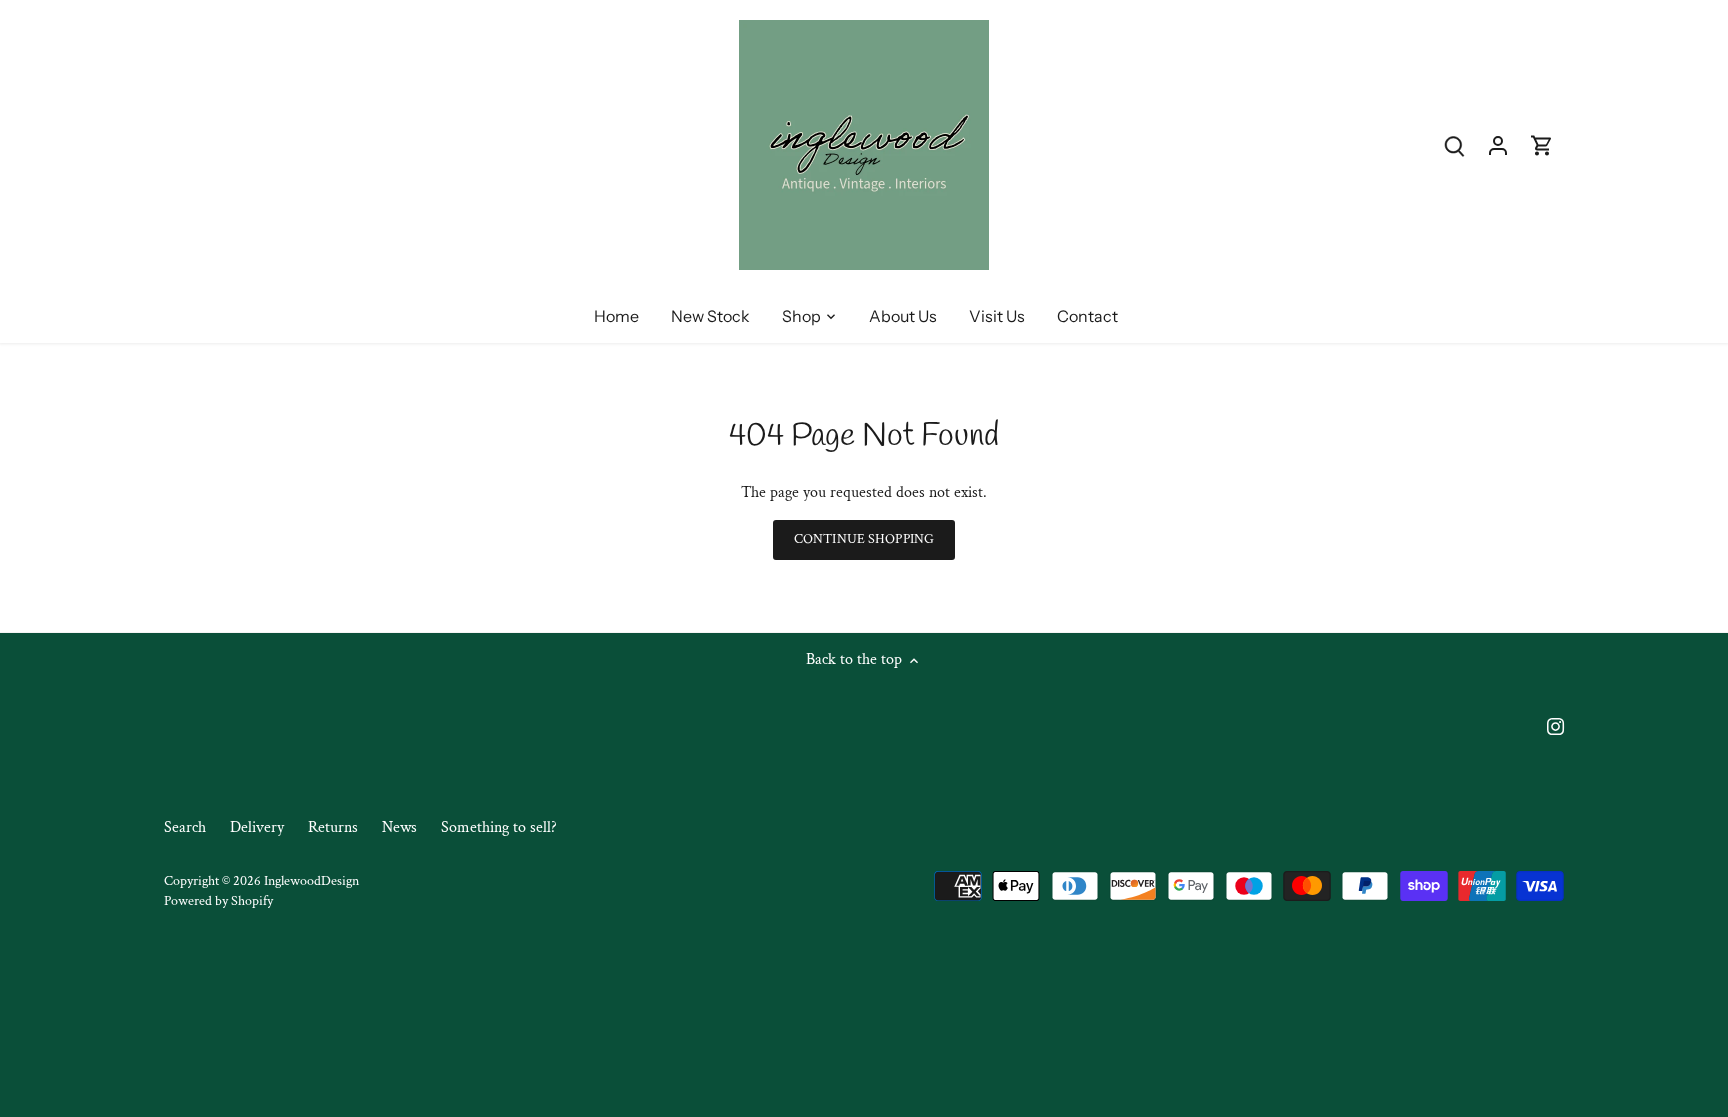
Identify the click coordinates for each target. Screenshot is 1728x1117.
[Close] (1660, 769)
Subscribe (1590, 953)
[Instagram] (1440, 1018)
